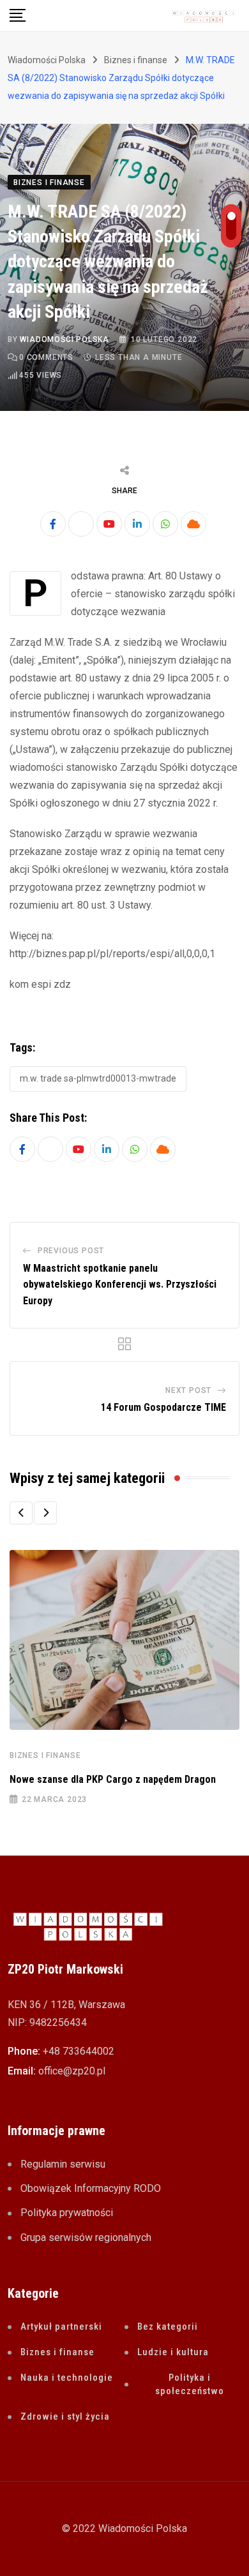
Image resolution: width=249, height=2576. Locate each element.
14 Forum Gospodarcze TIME (163, 1407)
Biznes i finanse (45, 1755)
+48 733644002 (79, 2051)
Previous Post (71, 1251)
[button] (21, 1513)
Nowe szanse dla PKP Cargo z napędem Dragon (113, 1779)
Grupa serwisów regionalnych (86, 2237)
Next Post (188, 1390)
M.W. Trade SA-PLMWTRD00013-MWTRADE (98, 1078)
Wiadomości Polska (64, 339)
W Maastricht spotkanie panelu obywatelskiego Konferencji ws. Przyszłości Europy (120, 1284)
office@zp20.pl (72, 2071)
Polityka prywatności (67, 2213)
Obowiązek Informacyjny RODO (91, 2188)
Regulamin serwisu (63, 2164)
